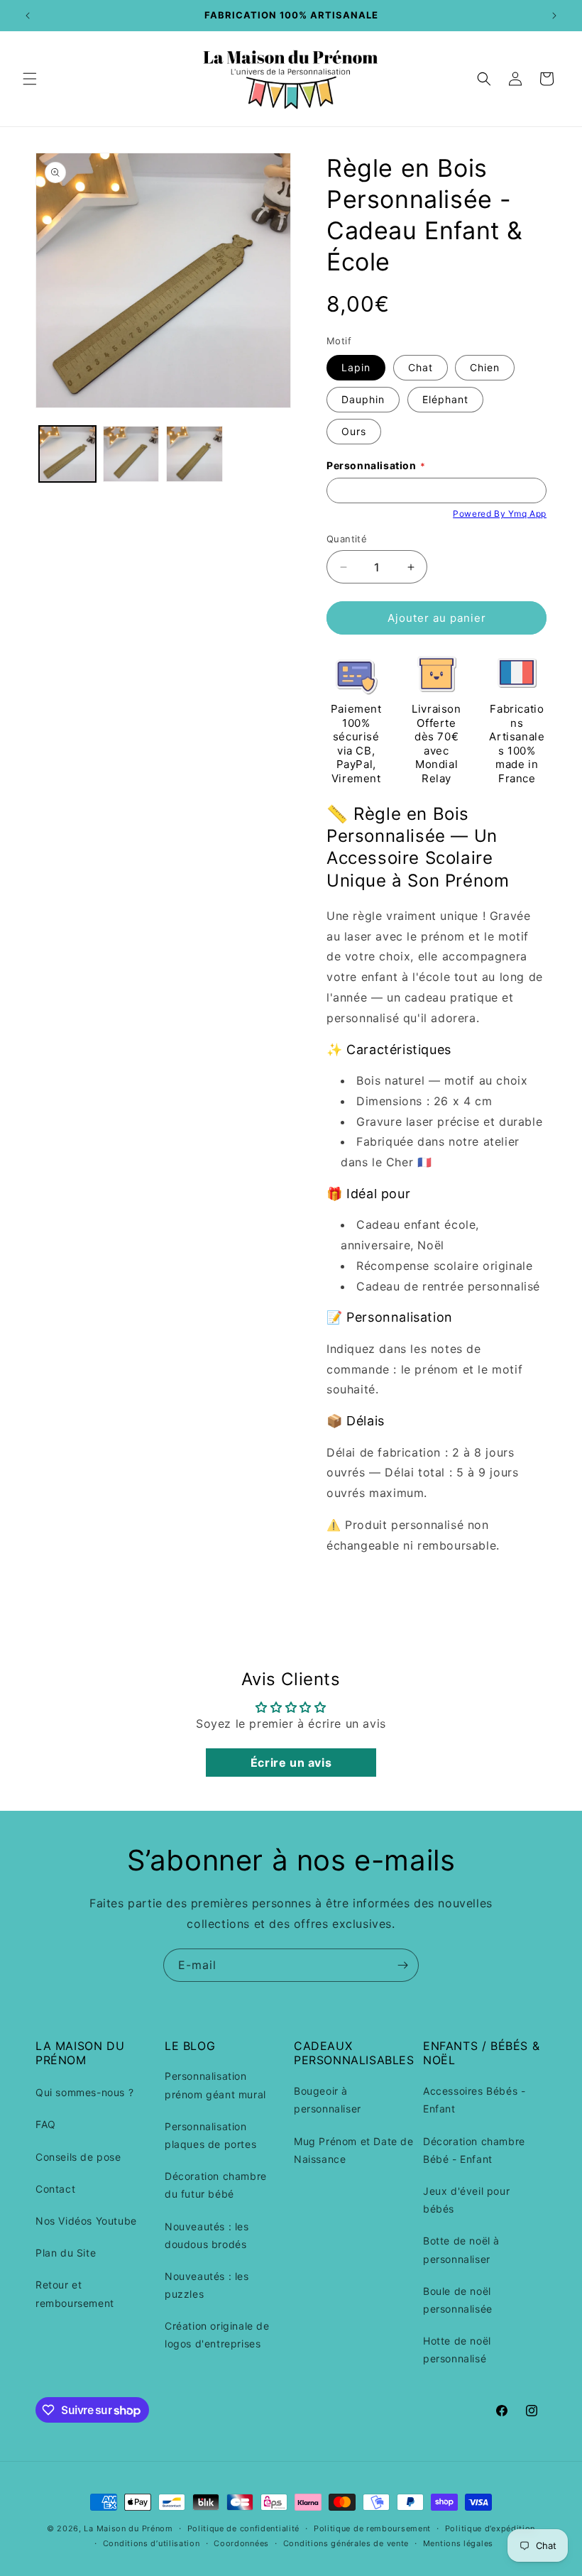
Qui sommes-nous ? (84, 2092)
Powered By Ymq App (500, 514)
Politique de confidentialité (244, 2528)
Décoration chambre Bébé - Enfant (474, 2150)
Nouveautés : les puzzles (207, 2285)
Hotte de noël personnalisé (457, 2350)
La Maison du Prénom (128, 2528)
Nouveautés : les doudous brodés (207, 2235)
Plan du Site (66, 2253)
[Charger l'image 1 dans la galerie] (67, 454)
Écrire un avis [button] (291, 1763)
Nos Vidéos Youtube (86, 2221)
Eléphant (445, 399)
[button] (30, 79)
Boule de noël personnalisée (458, 2300)
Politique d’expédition (490, 2528)
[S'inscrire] (402, 1965)
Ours (354, 431)
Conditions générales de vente (346, 2543)
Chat (421, 367)
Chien (485, 367)
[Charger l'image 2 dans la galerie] (131, 454)
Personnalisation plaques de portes (210, 2135)
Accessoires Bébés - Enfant (474, 2100)
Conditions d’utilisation (152, 2543)
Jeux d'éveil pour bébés (466, 2200)
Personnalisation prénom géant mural (215, 2085)
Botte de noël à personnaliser (461, 2249)
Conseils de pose (78, 2157)
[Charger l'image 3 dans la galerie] (194, 454)
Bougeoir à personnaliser (328, 2100)
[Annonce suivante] (554, 16)
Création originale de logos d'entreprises (217, 2335)
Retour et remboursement (75, 2293)
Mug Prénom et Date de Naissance (354, 2150)
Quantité (347, 539)
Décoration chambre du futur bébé (216, 2185)
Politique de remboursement (372, 2528)
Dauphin (363, 399)
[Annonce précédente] (28, 16)
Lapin (356, 367)
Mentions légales (458, 2543)
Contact (55, 2189)
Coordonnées (241, 2543)
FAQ (46, 2124)
